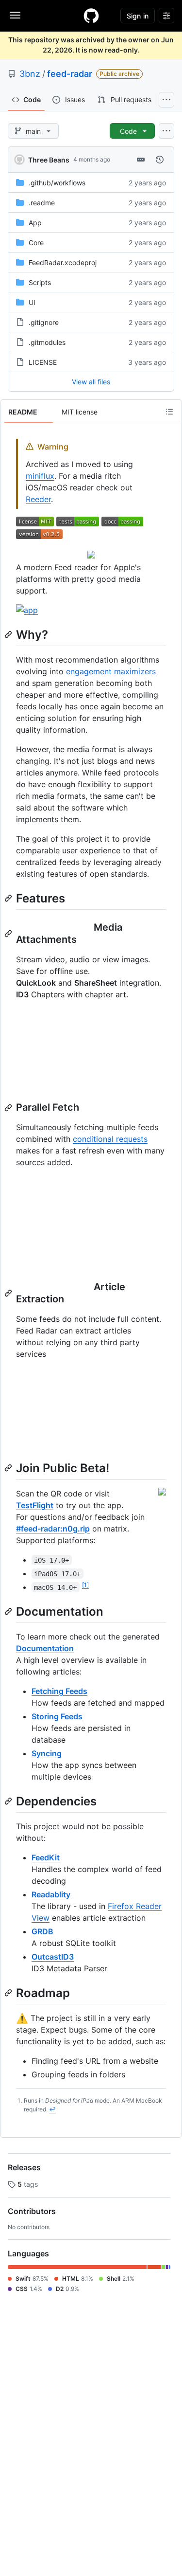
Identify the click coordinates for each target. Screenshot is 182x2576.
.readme (42, 203)
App (35, 223)
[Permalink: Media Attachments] (9, 934)
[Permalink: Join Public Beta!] (9, 1468)
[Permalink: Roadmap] (9, 1993)
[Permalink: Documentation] (9, 1611)
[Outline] (169, 412)
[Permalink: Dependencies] (9, 1801)
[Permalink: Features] (9, 898)
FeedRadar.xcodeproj (63, 262)
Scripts (40, 282)
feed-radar (70, 74)
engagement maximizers (111, 671)
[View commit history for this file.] (160, 160)
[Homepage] (91, 16)
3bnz (30, 74)
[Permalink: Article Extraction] (9, 1293)
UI (32, 302)
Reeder (38, 499)
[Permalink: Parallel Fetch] (9, 1108)
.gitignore (44, 322)
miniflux (40, 476)
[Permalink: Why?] (9, 634)
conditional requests (110, 1139)
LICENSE (43, 362)
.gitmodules (47, 342)
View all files (91, 382)
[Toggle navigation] (15, 15)
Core (36, 243)
